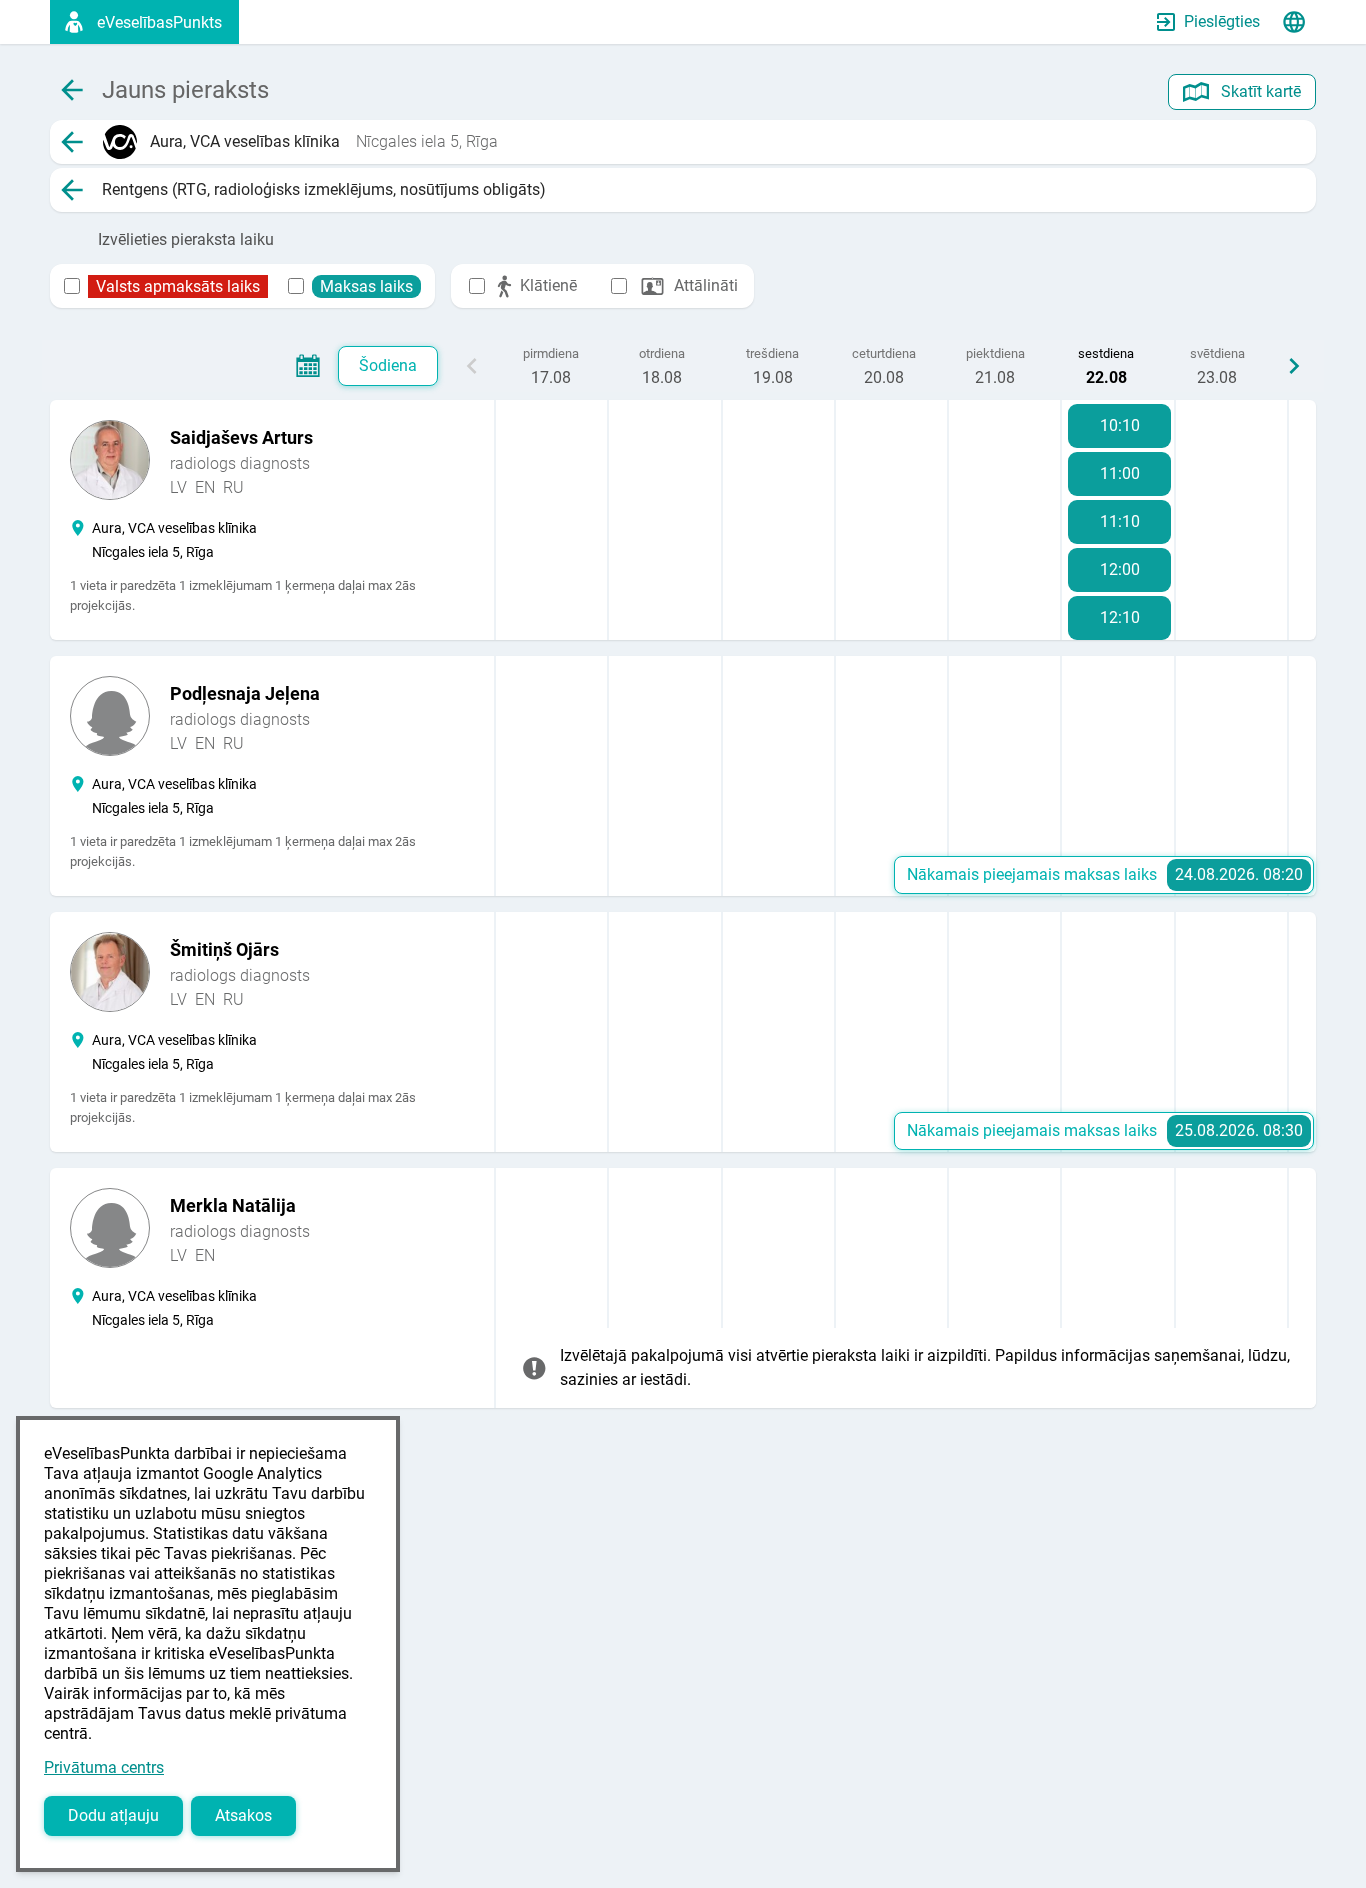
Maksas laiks (366, 286)
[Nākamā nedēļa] (1294, 366)
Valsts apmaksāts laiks (178, 286)
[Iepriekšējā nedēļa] (472, 366)
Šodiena (388, 365)
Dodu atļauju (113, 1815)
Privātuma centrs (104, 1767)
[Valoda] (1294, 22)
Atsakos (243, 1815)
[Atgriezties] (72, 142)
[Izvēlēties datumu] (308, 366)
